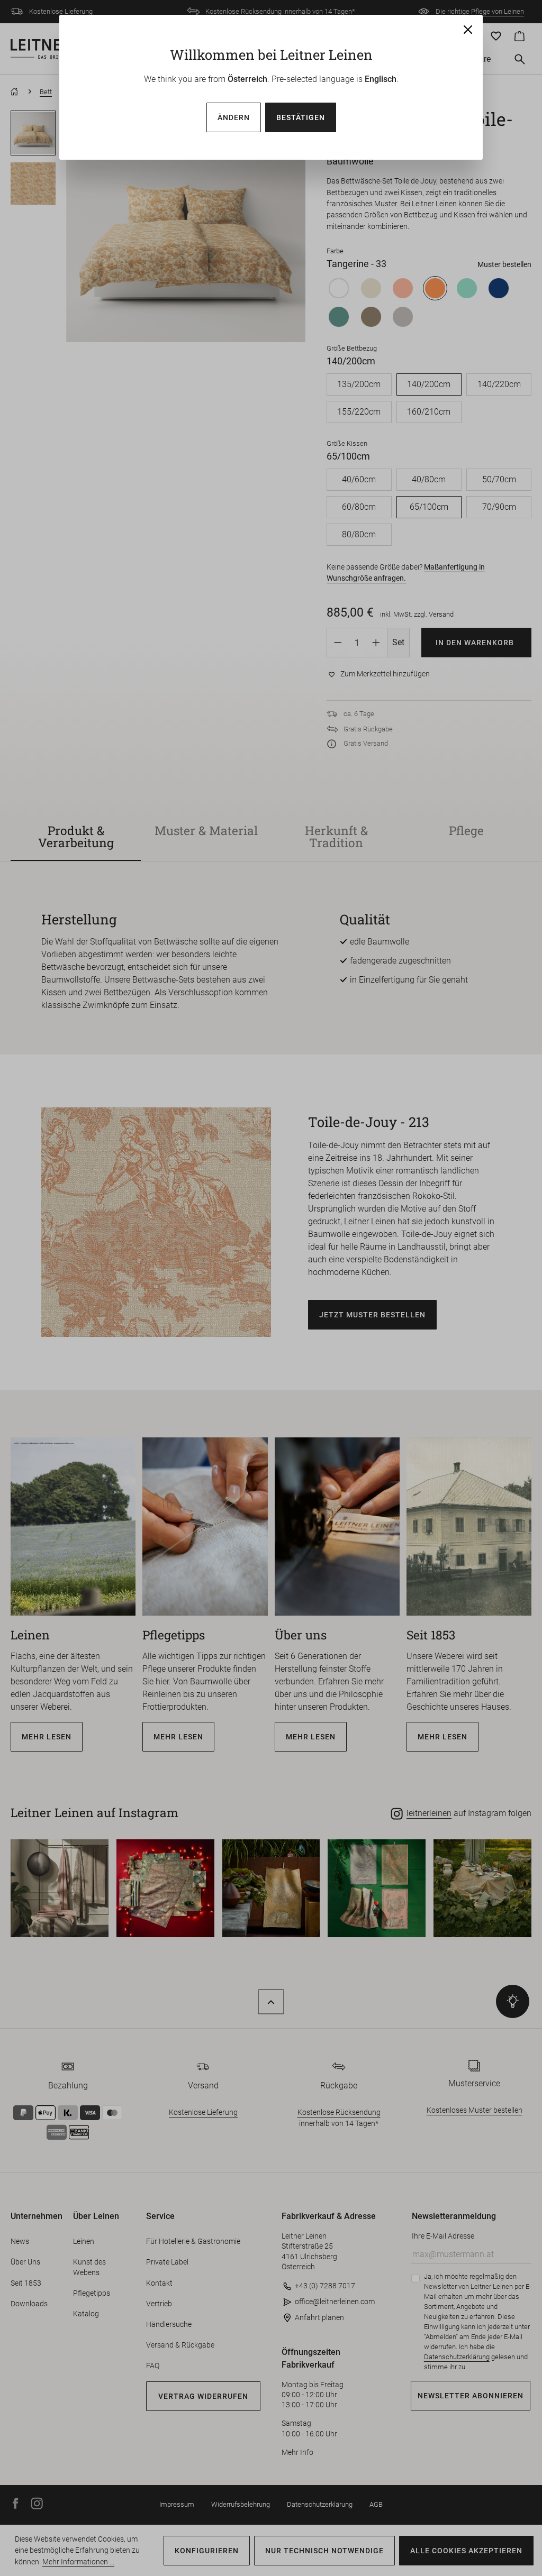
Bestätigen (301, 117)
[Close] (468, 30)
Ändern (234, 117)
